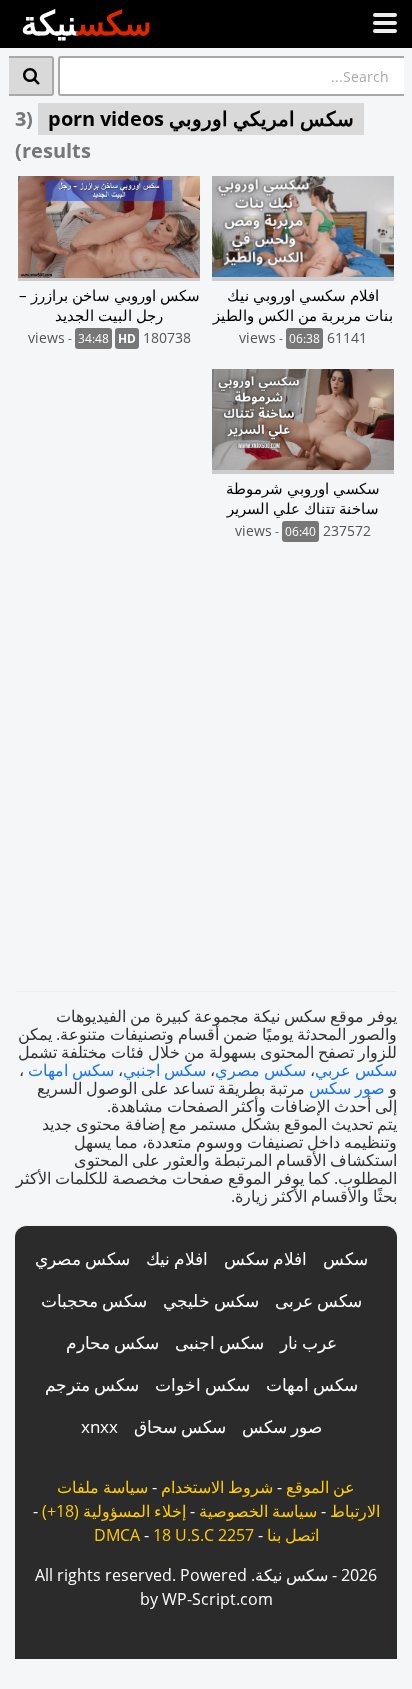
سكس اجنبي (164, 1070)
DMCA (117, 1535)
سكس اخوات (202, 1384)
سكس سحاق (180, 1426)
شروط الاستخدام (217, 1487)
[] (31, 76)
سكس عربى (318, 1300)
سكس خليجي (211, 1300)
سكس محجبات (94, 1300)
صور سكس (347, 1088)
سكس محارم (112, 1342)
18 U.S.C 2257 (203, 1535)
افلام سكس (265, 1258)
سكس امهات (71, 1070)
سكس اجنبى (219, 1342)
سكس (345, 1258)
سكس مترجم (92, 1384)
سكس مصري (260, 1070)
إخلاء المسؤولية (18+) (114, 1511)
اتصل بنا (293, 1535)
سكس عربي (356, 1070)
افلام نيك (177, 1258)
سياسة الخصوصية (258, 1511)
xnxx (99, 1426)
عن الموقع (320, 1487)
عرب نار (308, 1342)
